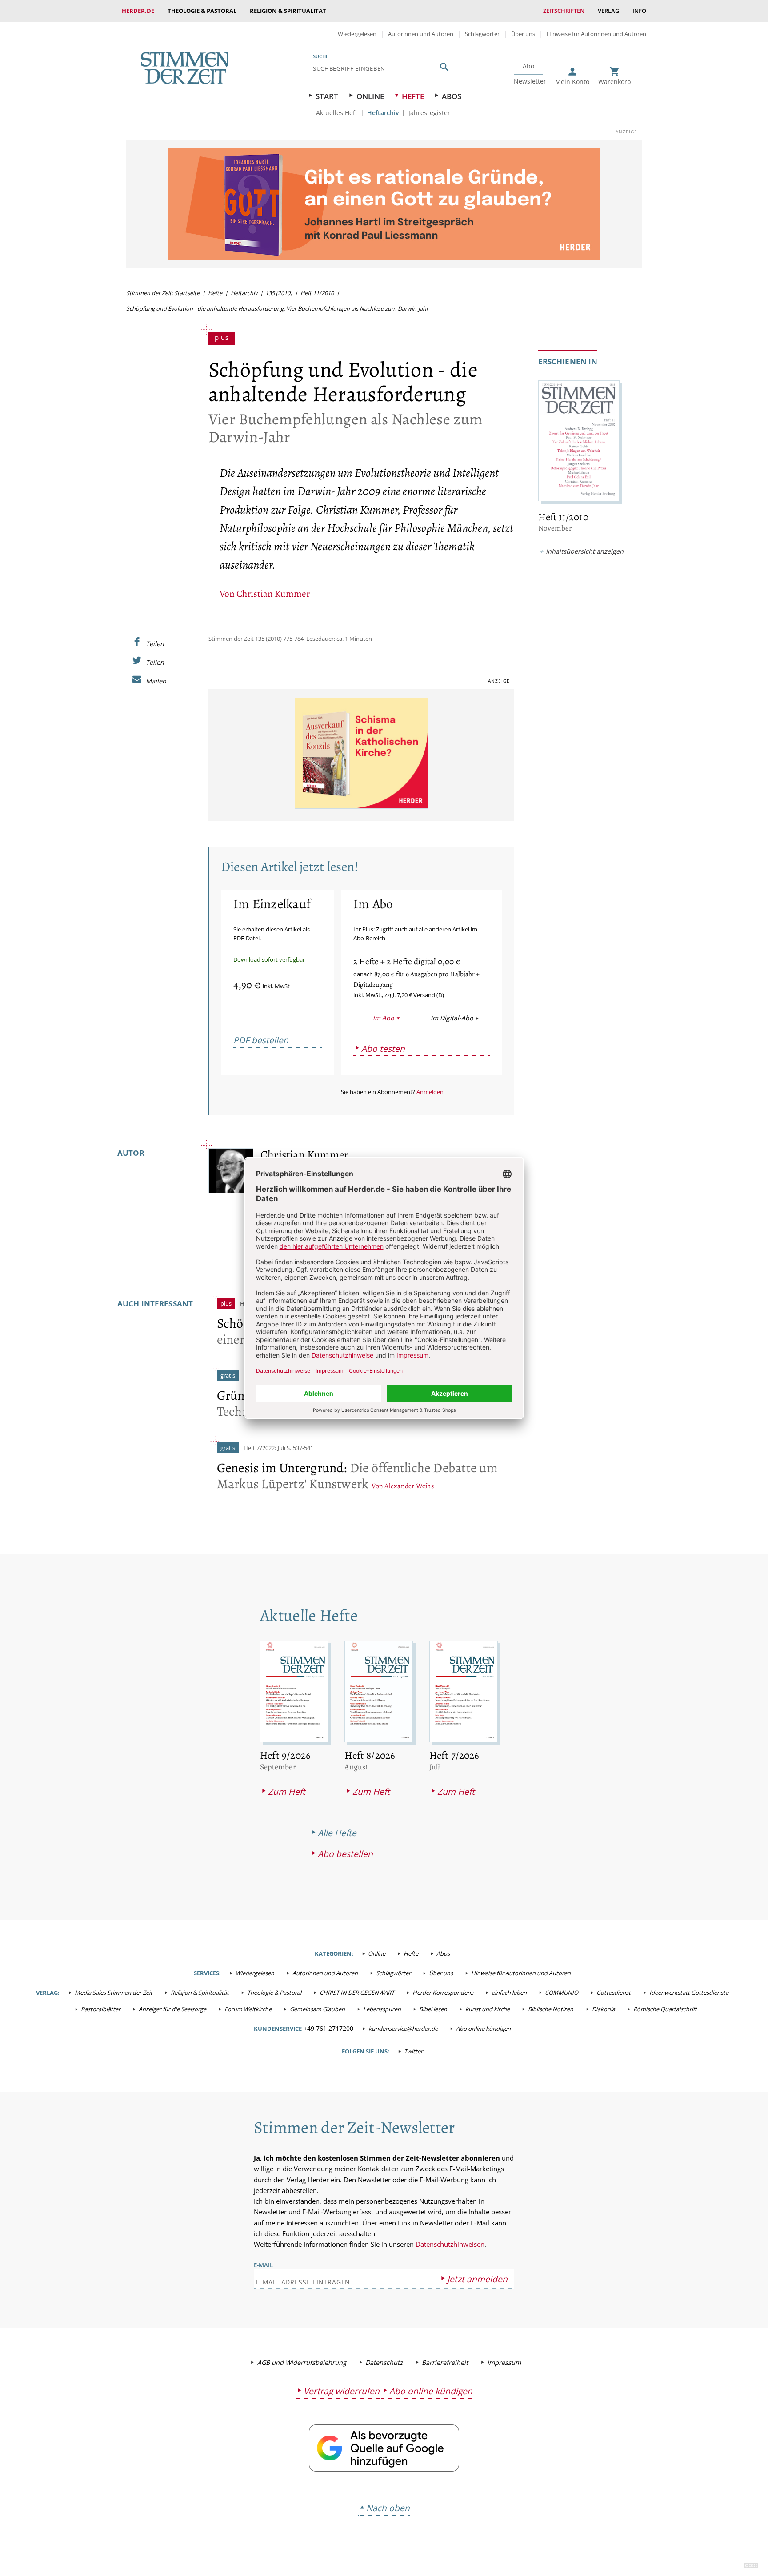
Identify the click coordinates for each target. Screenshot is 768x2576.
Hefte (413, 96)
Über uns (523, 34)
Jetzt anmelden (477, 2279)
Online (370, 96)
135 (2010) (279, 293)
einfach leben (509, 1993)
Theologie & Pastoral (202, 11)
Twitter (413, 2051)
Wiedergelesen (357, 34)
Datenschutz (384, 2362)
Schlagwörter (482, 34)
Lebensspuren (382, 2009)
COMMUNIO (562, 1993)
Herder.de (138, 11)
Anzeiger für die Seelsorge (172, 2009)
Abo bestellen (345, 1854)
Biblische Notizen (551, 2009)
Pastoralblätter (101, 2009)
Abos (452, 96)
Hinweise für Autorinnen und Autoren (596, 34)
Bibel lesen (433, 2009)
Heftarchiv (383, 113)
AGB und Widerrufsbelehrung (302, 2362)
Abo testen (383, 1048)
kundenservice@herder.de (403, 2029)
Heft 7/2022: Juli (264, 1448)
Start (327, 96)
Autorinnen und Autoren (421, 34)
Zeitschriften (564, 11)
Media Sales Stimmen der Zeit (114, 1993)
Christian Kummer (273, 593)
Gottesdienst (614, 1993)
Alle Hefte (337, 1833)
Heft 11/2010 (317, 293)
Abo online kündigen (483, 2029)
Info (639, 11)
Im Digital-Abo (452, 1018)
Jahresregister (429, 113)
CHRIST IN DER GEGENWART (357, 1993)
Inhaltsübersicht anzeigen (585, 551)
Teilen (155, 643)
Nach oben (388, 2508)
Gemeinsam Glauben (317, 2009)
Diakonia (604, 2009)
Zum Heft (287, 1791)
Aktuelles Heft (337, 113)
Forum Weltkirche (248, 2009)
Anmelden (430, 1092)
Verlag (608, 11)
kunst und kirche (488, 2009)
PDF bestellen (261, 1040)
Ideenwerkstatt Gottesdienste (689, 1993)
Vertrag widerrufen (342, 2391)
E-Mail (263, 2265)
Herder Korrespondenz (443, 1993)
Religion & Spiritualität (288, 11)
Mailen (156, 681)
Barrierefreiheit (445, 2362)
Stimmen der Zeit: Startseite (163, 293)
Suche (321, 56)
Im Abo (383, 1018)
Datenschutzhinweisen (450, 2244)
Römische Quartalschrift (665, 2009)
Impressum (504, 2362)
